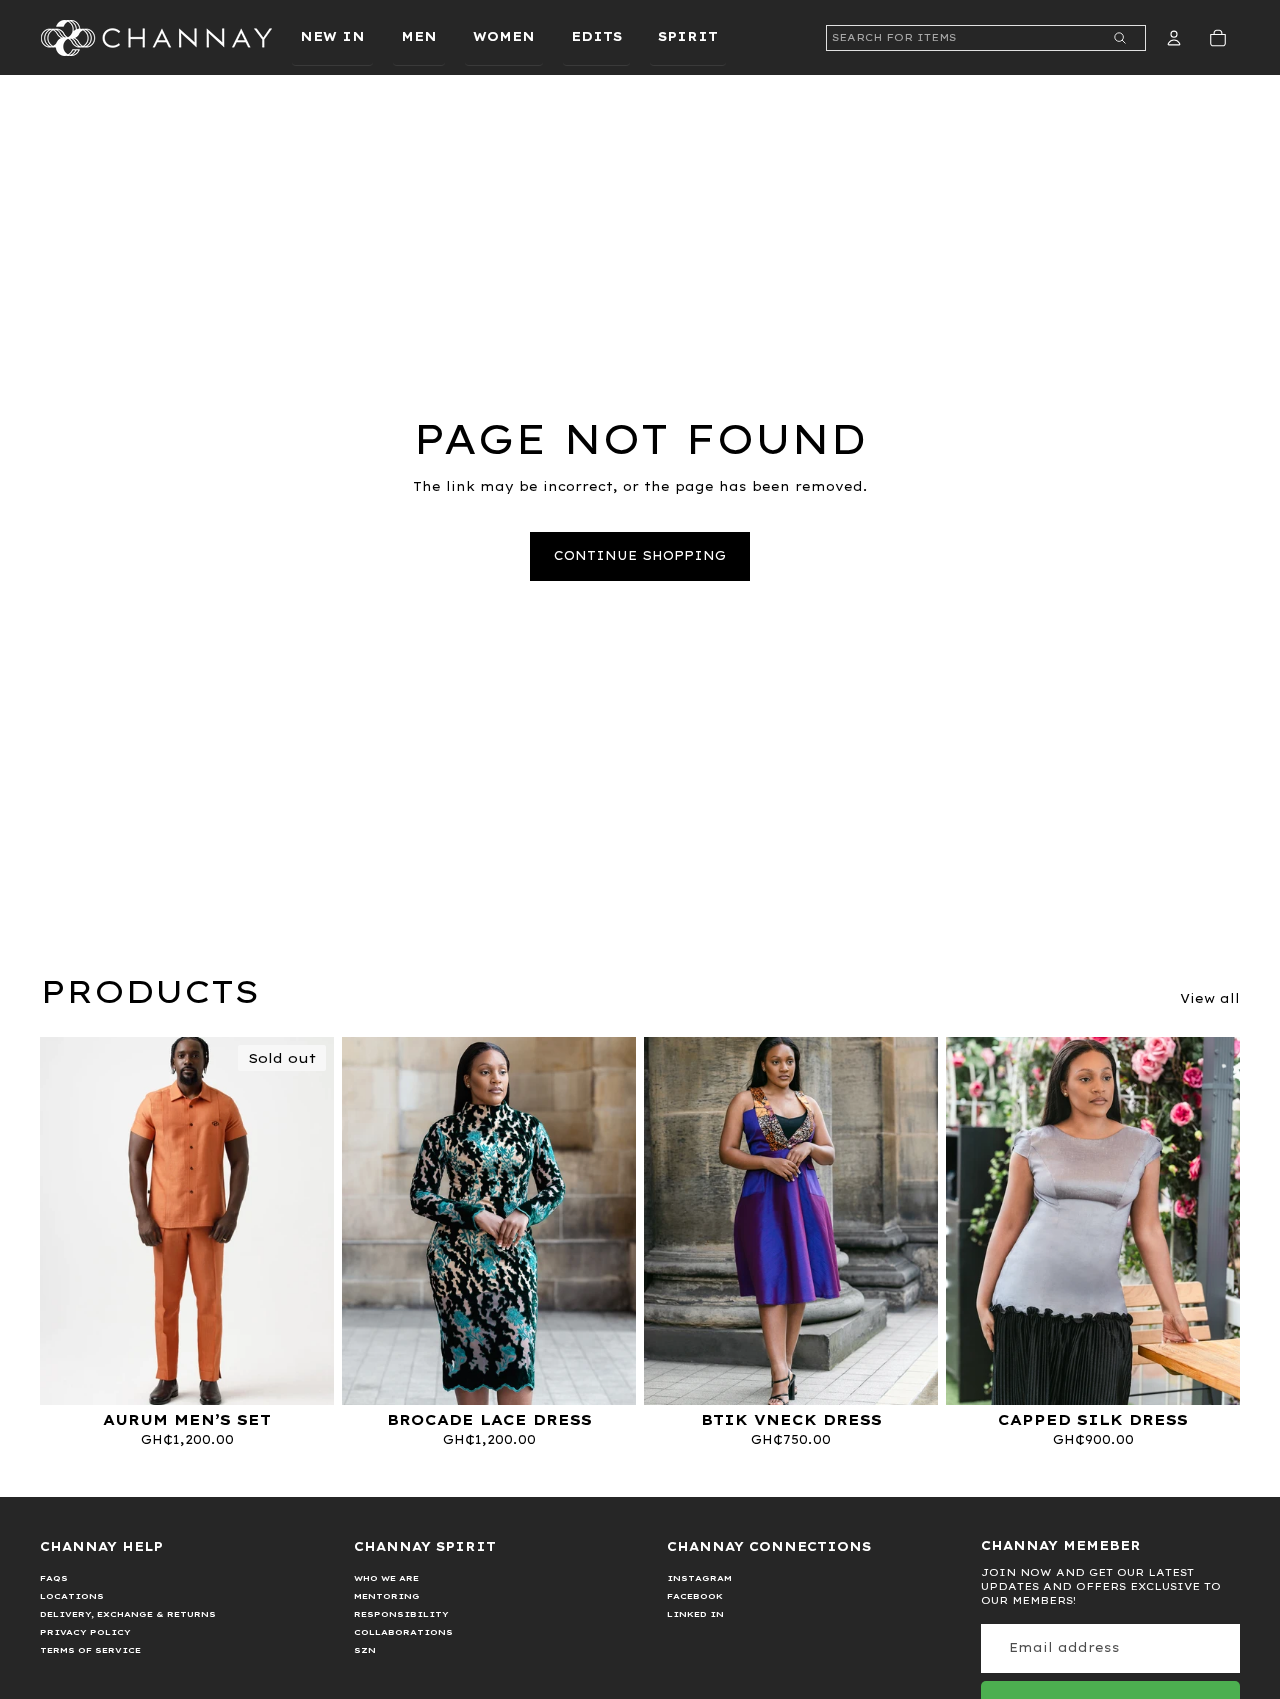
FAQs (54, 1578)
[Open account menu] (1174, 38)
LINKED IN (695, 1614)
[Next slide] (304, 1221)
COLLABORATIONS (403, 1632)
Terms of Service (90, 1650)
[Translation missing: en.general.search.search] (1120, 38)
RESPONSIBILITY (401, 1614)
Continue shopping (640, 555)
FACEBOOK (695, 1596)
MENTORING (387, 1596)
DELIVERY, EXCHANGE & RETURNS (128, 1614)
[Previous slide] (70, 1221)
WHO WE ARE (386, 1578)
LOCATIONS (72, 1596)
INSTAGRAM (699, 1578)
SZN (365, 1650)
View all (1210, 998)
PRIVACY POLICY (85, 1632)
